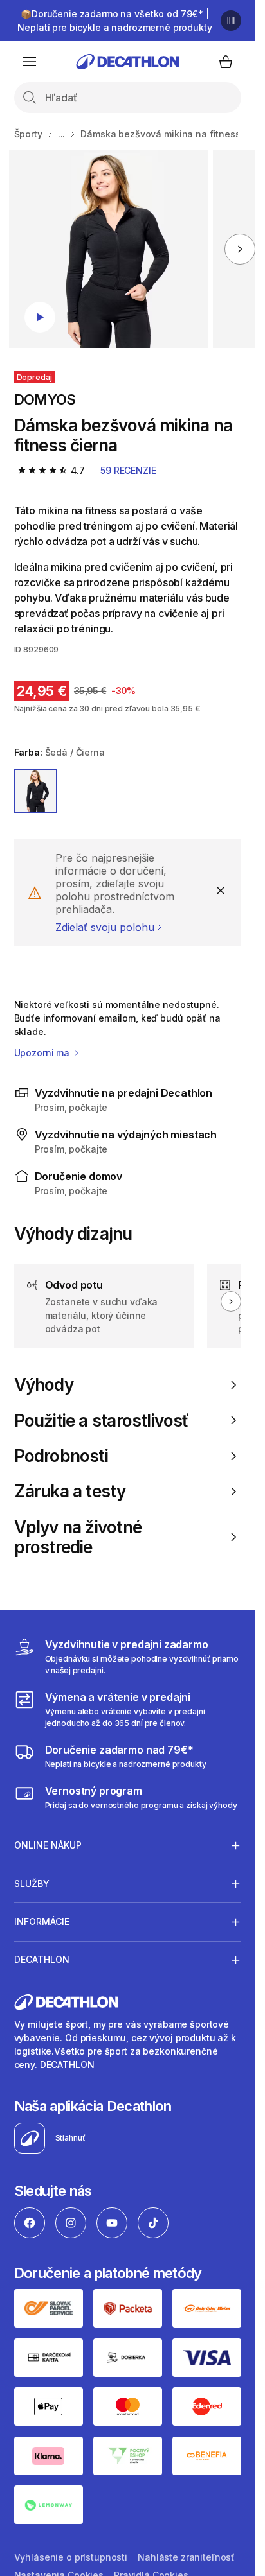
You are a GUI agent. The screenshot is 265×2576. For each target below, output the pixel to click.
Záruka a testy (70, 1491)
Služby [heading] (32, 1884)
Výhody (44, 1385)
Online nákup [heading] (48, 1845)
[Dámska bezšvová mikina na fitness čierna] (108, 249)
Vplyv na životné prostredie (78, 1537)
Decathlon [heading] (42, 1959)
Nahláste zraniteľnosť (186, 2557)
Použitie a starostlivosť (102, 1421)
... (62, 134)
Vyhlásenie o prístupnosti (71, 2557)
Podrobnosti (61, 1456)
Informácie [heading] (42, 1921)
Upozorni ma (43, 1053)
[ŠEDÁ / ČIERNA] (36, 791)
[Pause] (231, 21)
